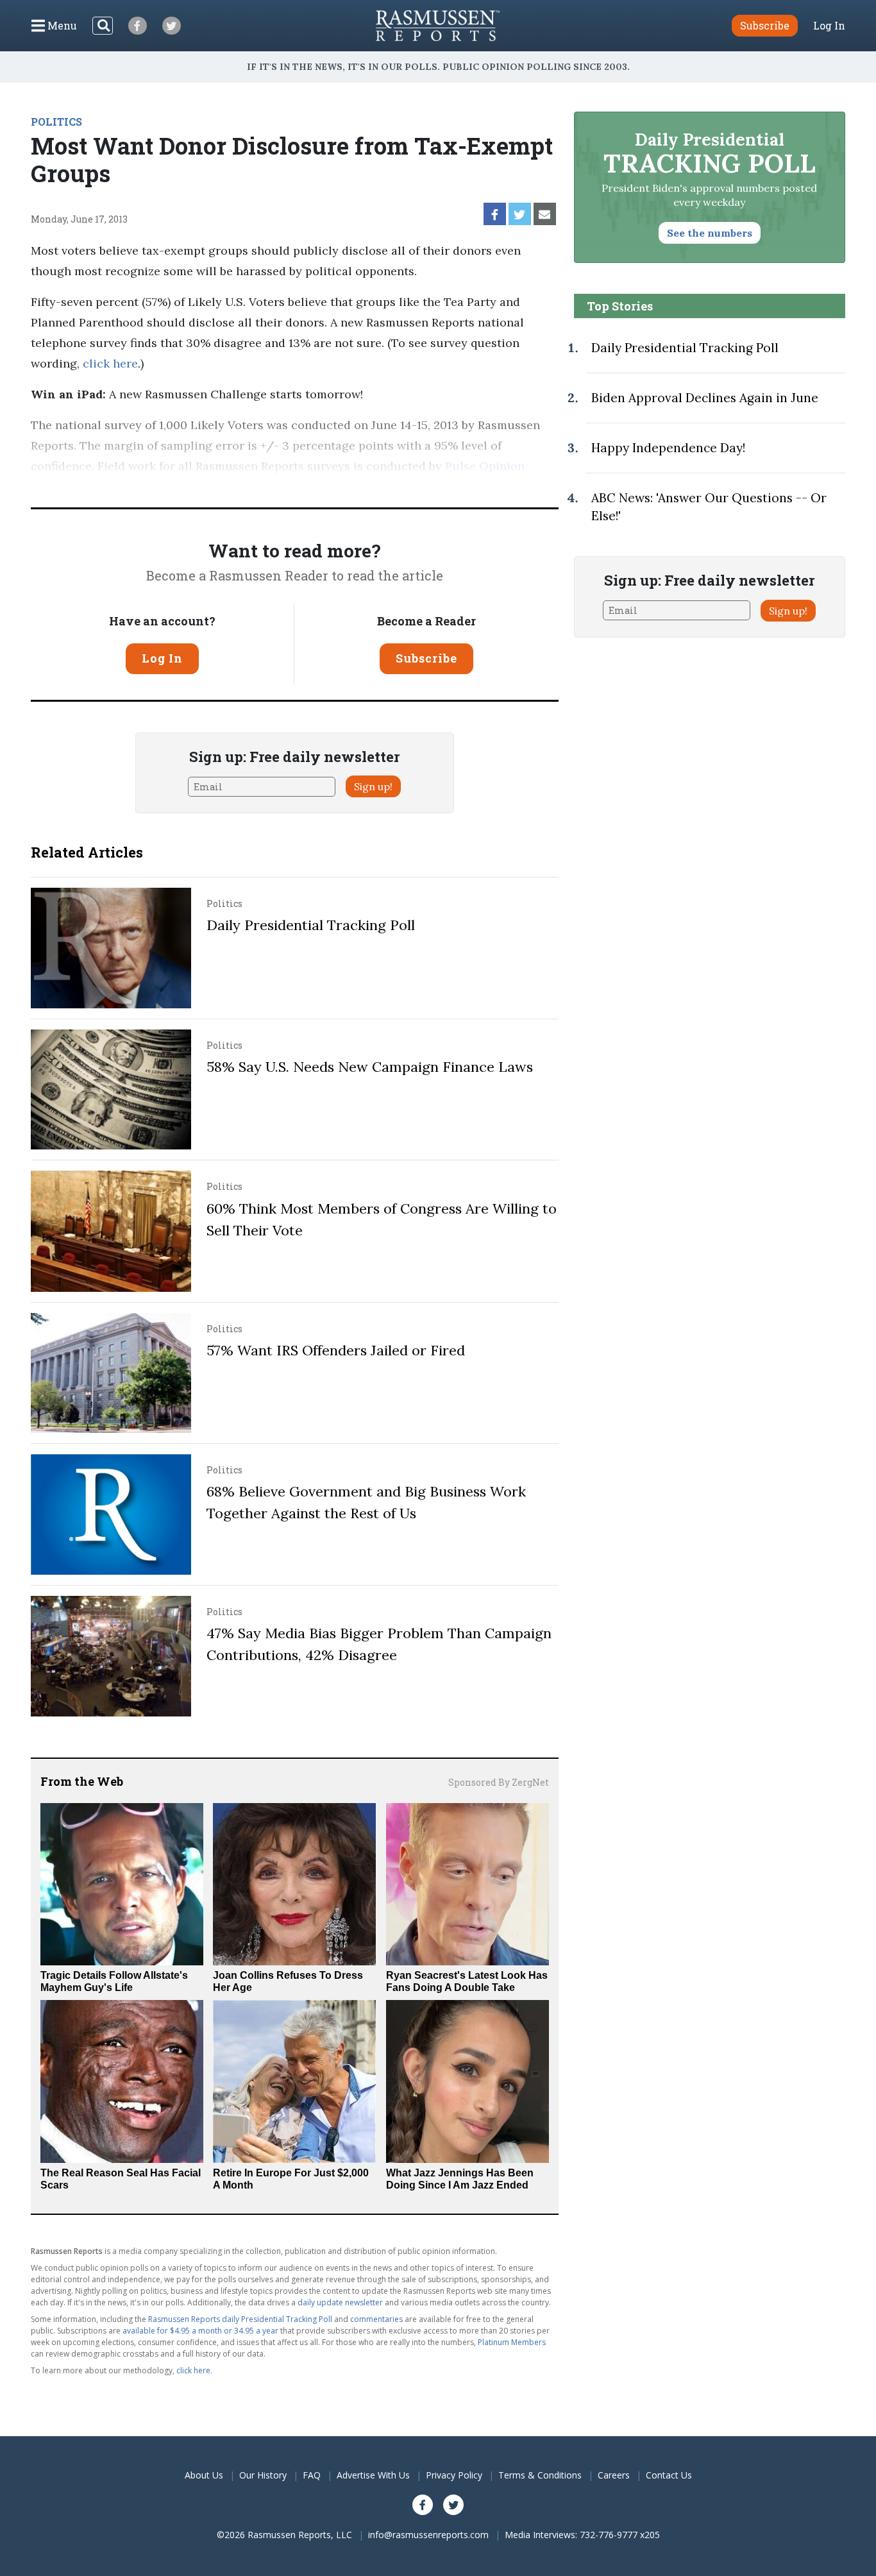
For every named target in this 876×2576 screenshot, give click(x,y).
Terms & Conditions (540, 2475)
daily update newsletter (340, 2302)
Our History (263, 2475)
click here (110, 363)
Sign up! (373, 786)
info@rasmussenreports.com (428, 2535)
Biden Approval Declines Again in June (705, 398)
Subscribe (426, 658)
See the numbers (710, 233)
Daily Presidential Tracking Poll (311, 925)
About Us (204, 2475)
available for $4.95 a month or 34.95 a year (200, 2331)
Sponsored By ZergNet (499, 1782)
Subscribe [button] (765, 25)
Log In (829, 26)
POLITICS (56, 122)
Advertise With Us (373, 2475)
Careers (614, 2475)
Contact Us (669, 2475)
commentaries (376, 2319)
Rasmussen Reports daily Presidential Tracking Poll (240, 2319)
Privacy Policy (454, 2475)
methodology (175, 487)
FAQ (312, 2475)
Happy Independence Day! (668, 448)
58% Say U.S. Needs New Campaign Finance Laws (370, 1067)
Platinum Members (512, 2342)
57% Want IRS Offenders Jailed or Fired (336, 1350)
